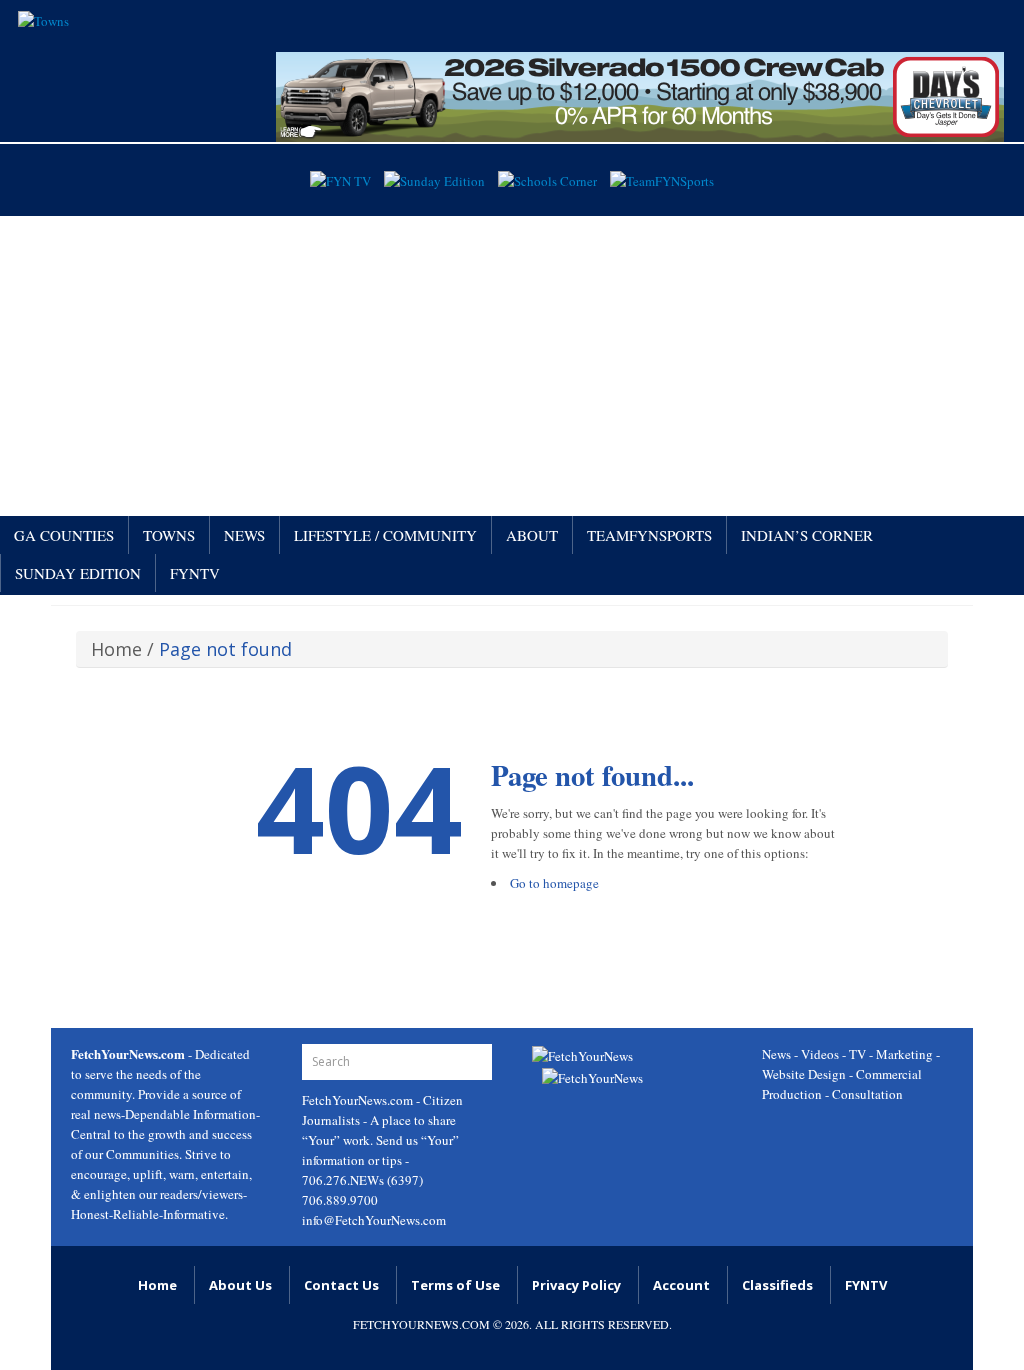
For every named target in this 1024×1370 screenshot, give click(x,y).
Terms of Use (455, 1285)
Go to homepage (554, 883)
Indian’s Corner (807, 535)
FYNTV (195, 573)
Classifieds (777, 1285)
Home (116, 649)
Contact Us (341, 1285)
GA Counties (64, 535)
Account (681, 1285)
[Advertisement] (512, 366)
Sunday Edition (78, 573)
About (532, 535)
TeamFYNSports (649, 535)
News (244, 535)
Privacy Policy (576, 1285)
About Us (240, 1285)
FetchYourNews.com (359, 1100)
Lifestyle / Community (385, 535)
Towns (169, 535)
